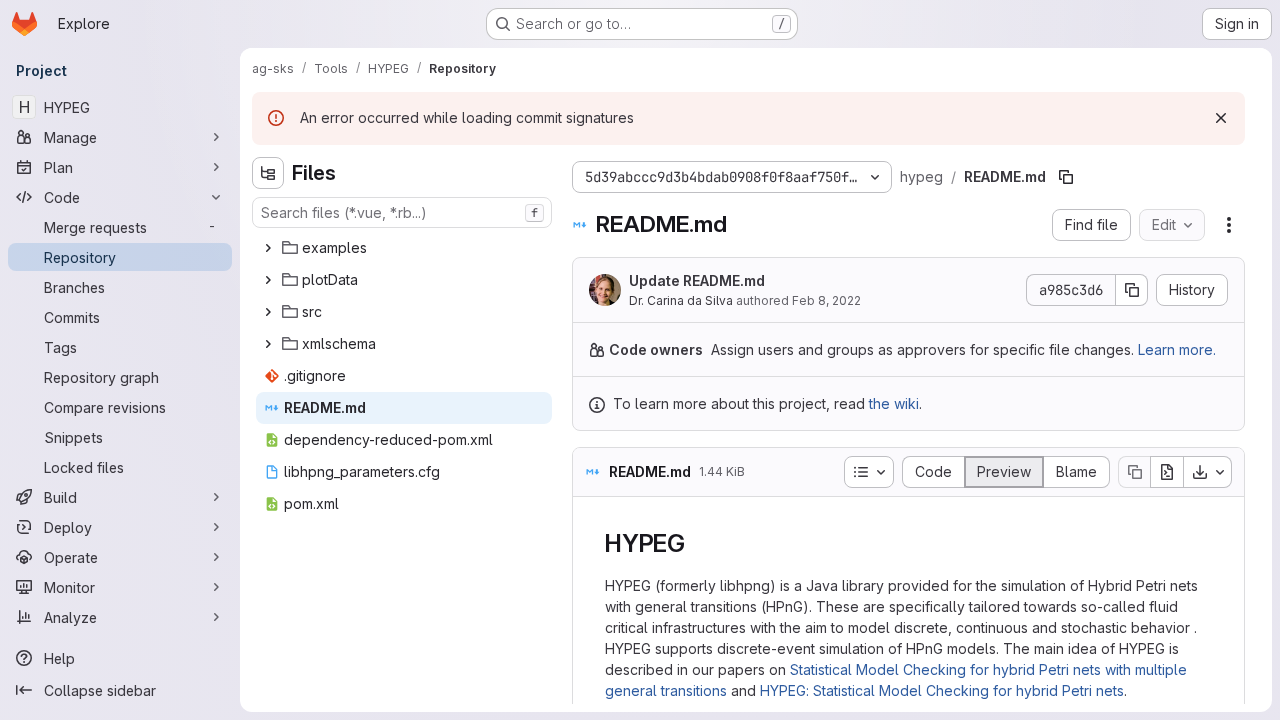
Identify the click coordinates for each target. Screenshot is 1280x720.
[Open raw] (1167, 472)
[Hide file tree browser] (268, 173)
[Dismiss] (1221, 118)
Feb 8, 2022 (826, 300)
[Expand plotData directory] (268, 280)
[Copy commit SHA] (1132, 290)
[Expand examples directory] (268, 248)
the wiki (894, 403)
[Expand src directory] (268, 312)
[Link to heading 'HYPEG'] (698, 543)
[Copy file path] (1066, 177)
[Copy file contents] (1134, 472)
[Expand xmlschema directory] (268, 344)
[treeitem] (404, 248)
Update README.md (697, 280)
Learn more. (1177, 349)
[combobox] (402, 212)
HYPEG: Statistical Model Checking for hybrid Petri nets (942, 690)
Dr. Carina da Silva (681, 300)
